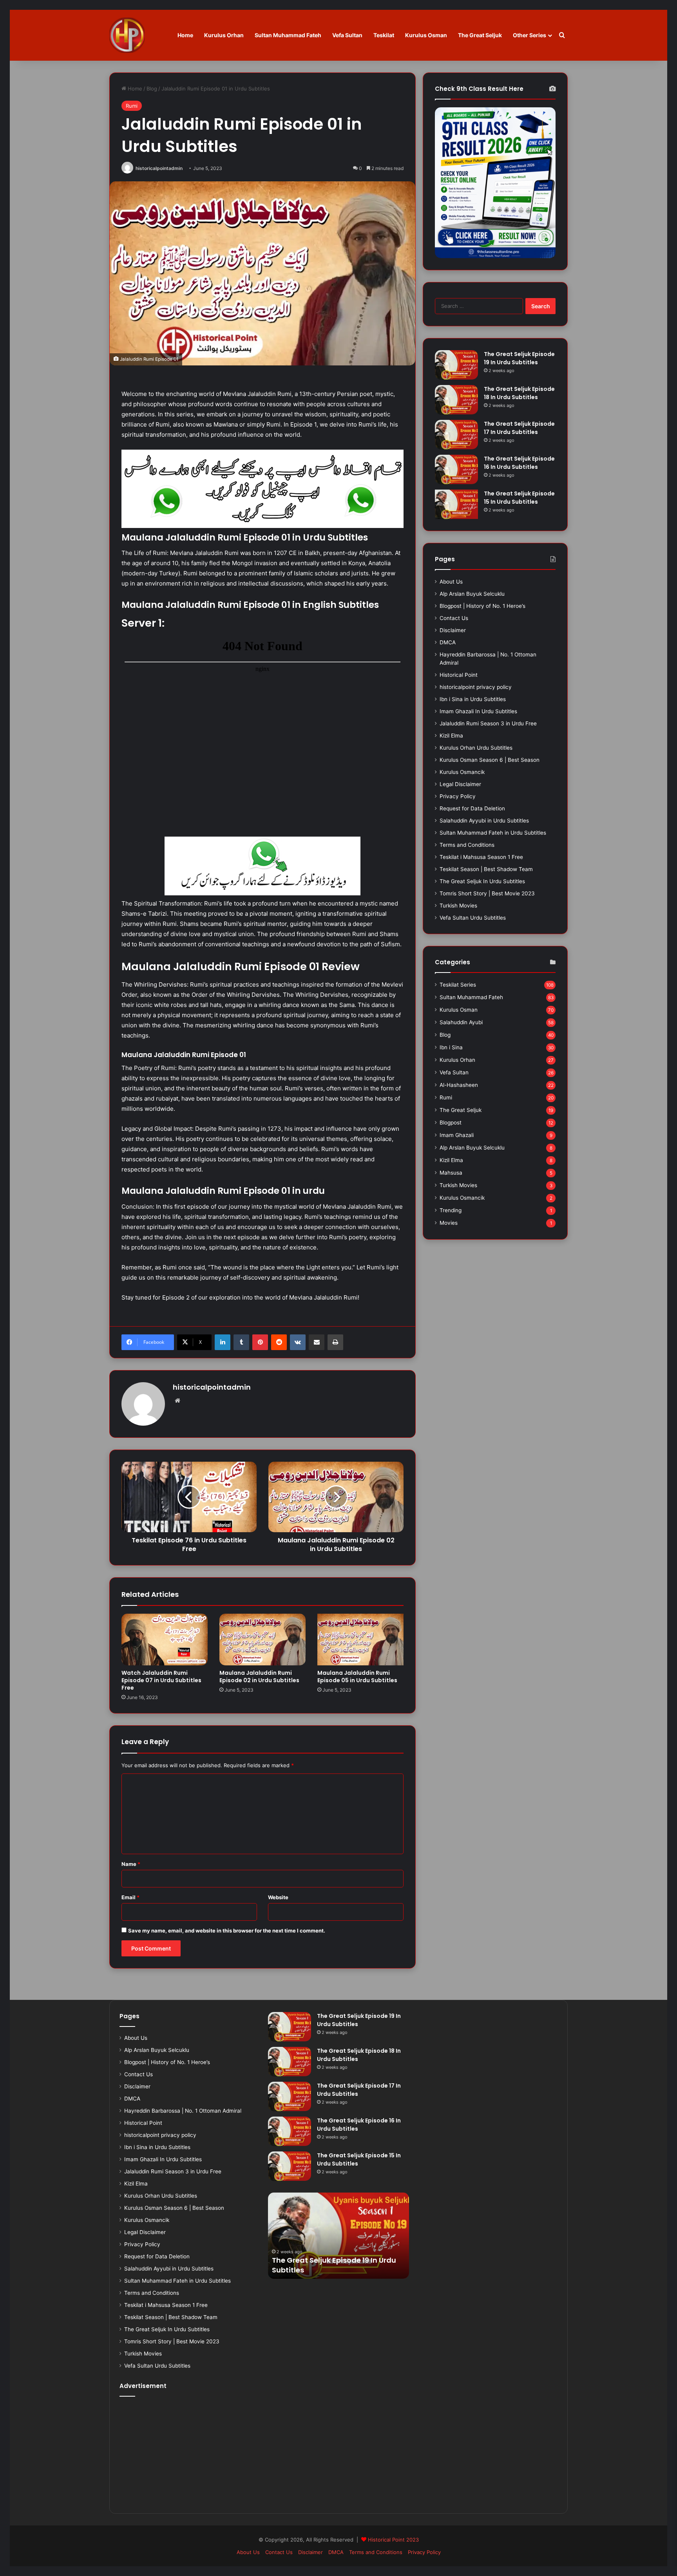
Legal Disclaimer (460, 784)
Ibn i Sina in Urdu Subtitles (473, 699)
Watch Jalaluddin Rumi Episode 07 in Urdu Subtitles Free (161, 1680)
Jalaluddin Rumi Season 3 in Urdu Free (488, 723)
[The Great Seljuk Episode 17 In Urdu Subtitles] (456, 435)
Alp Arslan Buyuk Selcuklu (472, 594)
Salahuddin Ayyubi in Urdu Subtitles (484, 821)
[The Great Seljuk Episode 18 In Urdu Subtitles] (456, 400)
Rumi (132, 106)
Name (131, 1864)
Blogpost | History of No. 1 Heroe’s (482, 606)
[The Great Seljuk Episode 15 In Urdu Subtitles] (456, 504)
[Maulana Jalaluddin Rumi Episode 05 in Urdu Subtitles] (360, 1640)
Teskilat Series (458, 985)
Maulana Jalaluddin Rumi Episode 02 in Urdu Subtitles (259, 1677)
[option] (338, 2236)
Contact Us (454, 618)
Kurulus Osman (426, 35)
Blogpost (451, 1123)
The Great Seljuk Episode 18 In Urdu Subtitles (519, 393)
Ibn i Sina (451, 1047)
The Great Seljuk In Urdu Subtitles (482, 881)
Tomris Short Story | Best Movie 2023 (487, 893)
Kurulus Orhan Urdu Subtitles (476, 748)
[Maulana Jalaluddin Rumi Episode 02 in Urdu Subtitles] (262, 1640)
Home (185, 35)
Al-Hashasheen (459, 1085)
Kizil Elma (451, 736)
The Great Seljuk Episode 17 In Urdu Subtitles (519, 428)
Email (130, 1897)
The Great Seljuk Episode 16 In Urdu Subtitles (519, 463)
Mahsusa (451, 1173)
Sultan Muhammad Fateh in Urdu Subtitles (493, 833)
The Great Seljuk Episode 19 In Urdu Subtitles (519, 358)
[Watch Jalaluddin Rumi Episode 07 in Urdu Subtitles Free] (165, 1640)
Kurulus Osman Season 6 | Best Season (490, 760)
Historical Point (459, 675)
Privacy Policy (458, 796)
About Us (451, 582)
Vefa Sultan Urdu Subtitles (473, 918)
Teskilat (384, 35)
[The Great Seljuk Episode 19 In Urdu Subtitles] (456, 365)
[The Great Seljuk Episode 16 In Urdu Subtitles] (456, 469)
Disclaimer (453, 630)
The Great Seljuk (480, 35)
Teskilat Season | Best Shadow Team (486, 869)
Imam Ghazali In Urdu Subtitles (478, 711)
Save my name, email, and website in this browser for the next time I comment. (227, 1931)
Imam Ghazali (457, 1135)
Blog (152, 89)
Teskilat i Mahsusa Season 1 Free (481, 857)
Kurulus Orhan (224, 35)
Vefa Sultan (347, 35)
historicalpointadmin (159, 168)
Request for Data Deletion (472, 808)
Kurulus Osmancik (462, 772)
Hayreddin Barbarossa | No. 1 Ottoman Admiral (183, 2111)
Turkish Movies (458, 906)
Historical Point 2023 (393, 2540)
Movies (449, 1223)
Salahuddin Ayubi (461, 1022)
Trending (451, 1210)
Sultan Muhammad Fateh (288, 35)
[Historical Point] (127, 35)
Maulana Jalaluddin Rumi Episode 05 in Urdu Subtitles (357, 1677)
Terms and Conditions (467, 845)
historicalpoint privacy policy (476, 687)
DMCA (448, 642)
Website (278, 1897)
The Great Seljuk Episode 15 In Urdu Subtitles (519, 498)
